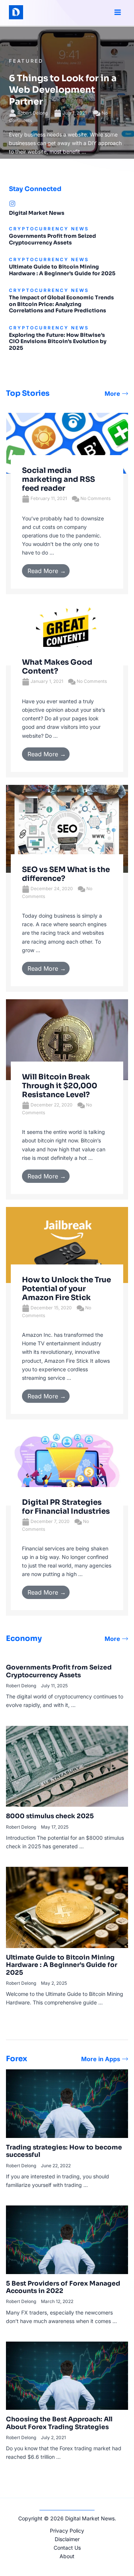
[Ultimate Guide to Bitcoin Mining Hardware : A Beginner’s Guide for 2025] (67, 1907)
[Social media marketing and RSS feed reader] (67, 443)
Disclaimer (67, 2539)
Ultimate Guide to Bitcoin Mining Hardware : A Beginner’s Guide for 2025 (62, 270)
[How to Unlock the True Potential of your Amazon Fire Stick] (67, 1244)
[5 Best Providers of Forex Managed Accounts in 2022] (67, 2239)
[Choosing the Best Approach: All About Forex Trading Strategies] (67, 2375)
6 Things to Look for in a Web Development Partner (63, 90)
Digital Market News (37, 213)
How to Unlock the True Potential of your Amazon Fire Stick (66, 1289)
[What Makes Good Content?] (67, 633)
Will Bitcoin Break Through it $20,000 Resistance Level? (60, 1086)
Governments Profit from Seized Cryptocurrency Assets (52, 239)
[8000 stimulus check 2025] (67, 1766)
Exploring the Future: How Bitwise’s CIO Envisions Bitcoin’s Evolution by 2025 (58, 341)
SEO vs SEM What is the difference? (66, 874)
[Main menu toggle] (117, 12)
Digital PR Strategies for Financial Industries (67, 1507)
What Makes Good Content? (57, 667)
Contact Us (67, 2548)
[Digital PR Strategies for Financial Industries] (67, 1466)
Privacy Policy (67, 2531)
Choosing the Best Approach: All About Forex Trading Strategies (59, 2423)
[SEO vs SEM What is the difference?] (67, 828)
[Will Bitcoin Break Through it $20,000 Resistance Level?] (67, 1039)
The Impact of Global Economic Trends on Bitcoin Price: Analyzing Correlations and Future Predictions (61, 304)
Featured (26, 61)
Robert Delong (33, 113)
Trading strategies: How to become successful (64, 2151)
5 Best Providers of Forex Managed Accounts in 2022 (63, 2287)
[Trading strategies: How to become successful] (67, 2103)
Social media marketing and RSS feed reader (58, 479)
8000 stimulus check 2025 (50, 1816)
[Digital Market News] (12, 204)
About (67, 2556)
